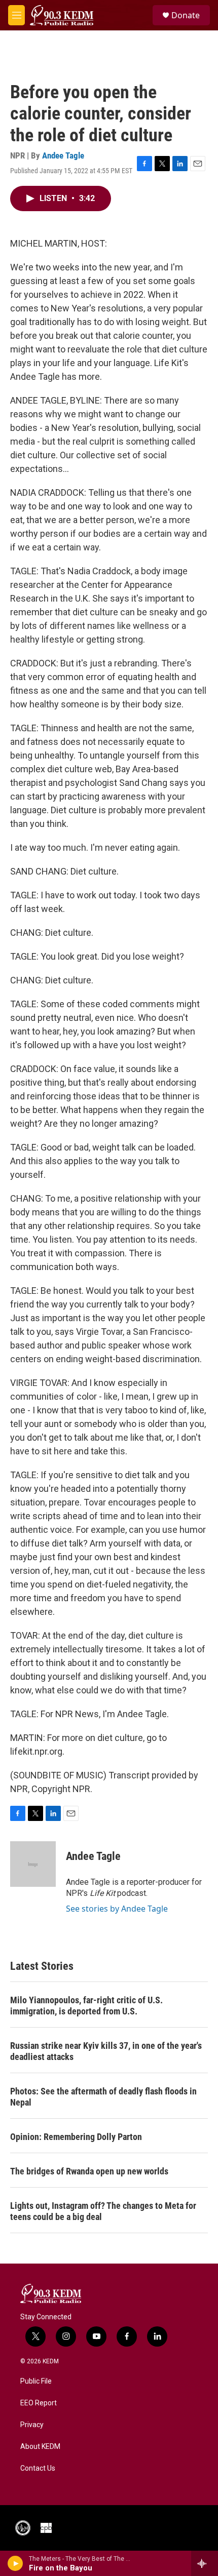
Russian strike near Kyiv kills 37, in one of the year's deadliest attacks (106, 2051)
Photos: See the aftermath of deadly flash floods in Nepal (103, 2097)
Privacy (32, 2425)
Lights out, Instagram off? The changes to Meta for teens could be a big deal (103, 2211)
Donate (186, 15)
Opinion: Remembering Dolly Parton (76, 2137)
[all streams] (205, 2563)
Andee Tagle (63, 155)
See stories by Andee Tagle (117, 1909)
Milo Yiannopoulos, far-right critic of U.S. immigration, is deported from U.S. (86, 2006)
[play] (15, 2563)
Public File (36, 2381)
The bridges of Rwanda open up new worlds (89, 2171)
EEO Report (39, 2403)
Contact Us (38, 2468)
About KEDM (40, 2447)
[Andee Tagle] (33, 1864)
